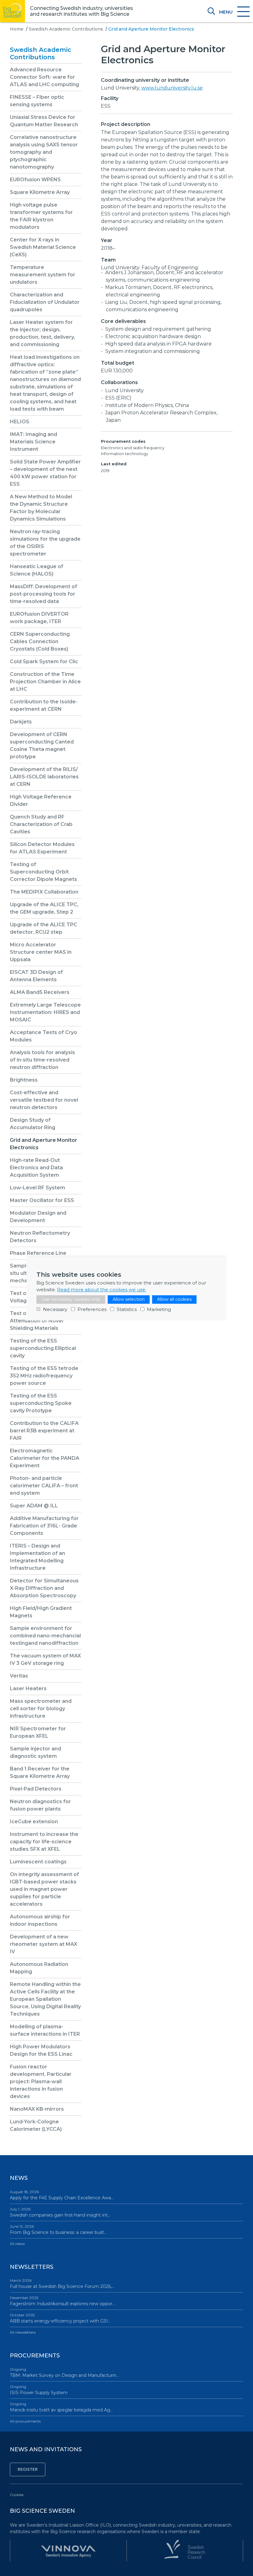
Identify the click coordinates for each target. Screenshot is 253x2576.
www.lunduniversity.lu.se (172, 88)
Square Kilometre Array (40, 192)
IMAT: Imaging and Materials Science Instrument (33, 442)
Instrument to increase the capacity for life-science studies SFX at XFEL (44, 1842)
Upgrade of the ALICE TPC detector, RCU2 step (44, 928)
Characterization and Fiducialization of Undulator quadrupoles (45, 302)
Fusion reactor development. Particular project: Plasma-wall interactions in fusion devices (41, 2082)
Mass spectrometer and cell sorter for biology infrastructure (41, 1709)
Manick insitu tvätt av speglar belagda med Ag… (61, 2407)
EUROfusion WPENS (35, 180)
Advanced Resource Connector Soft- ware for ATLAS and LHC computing (44, 77)
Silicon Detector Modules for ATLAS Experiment (42, 848)
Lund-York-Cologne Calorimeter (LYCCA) (36, 2125)
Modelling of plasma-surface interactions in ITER (45, 2030)
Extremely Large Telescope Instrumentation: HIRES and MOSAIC (45, 1012)
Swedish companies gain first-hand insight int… (60, 2212)
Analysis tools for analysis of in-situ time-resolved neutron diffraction (42, 1060)
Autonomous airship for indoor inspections (40, 1920)
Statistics (127, 1309)
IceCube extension (34, 1822)
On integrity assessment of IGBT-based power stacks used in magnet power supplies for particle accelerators (44, 1889)
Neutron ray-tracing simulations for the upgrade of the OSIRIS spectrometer (45, 543)
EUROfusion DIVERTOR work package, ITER (39, 618)
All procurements (25, 2421)
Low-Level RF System (37, 1188)
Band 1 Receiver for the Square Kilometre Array (40, 1772)
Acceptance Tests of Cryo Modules (44, 1036)
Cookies (17, 2495)
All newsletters (23, 2332)
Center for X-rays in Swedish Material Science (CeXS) (43, 247)
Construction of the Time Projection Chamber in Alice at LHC (45, 682)
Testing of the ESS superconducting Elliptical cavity (43, 1348)
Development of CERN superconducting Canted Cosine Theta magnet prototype (42, 746)
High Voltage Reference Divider (41, 800)
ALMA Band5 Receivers (40, 992)
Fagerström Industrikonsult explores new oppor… (62, 2301)
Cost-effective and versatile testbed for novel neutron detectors (44, 1100)
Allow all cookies (174, 1299)
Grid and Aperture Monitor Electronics (44, 1144)
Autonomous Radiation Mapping (39, 1968)
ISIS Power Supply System (39, 2390)
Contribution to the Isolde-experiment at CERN (44, 705)
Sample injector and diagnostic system (35, 1752)
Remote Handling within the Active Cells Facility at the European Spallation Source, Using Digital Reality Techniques (45, 1999)
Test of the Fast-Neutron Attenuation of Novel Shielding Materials (42, 1321)
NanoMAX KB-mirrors (37, 2109)
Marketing (159, 1309)
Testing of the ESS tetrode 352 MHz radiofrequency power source (44, 1376)
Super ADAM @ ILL (34, 1506)
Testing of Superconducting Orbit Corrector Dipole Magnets (44, 872)
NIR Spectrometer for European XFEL (38, 1732)
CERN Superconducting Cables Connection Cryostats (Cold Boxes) (40, 641)
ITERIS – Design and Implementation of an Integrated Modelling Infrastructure (37, 1557)
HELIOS (20, 422)
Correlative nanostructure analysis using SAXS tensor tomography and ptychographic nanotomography (44, 152)
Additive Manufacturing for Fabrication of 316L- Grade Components (44, 1526)
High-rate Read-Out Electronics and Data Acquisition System (36, 1168)
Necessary (55, 1309)
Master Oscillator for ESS (42, 1200)
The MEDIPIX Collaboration (44, 892)
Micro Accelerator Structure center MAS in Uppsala (41, 952)
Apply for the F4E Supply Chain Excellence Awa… (62, 2195)
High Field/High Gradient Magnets (41, 1612)
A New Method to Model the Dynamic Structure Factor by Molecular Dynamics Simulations (41, 508)
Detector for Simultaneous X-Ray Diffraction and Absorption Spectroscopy (44, 1588)
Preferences (92, 1309)
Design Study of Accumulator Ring (33, 1124)
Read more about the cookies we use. (102, 1290)
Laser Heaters (28, 1688)
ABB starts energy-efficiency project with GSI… (60, 2318)
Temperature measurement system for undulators (43, 275)
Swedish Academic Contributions (66, 29)
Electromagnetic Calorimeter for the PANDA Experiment (45, 1458)
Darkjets (21, 722)
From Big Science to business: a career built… (58, 2230)
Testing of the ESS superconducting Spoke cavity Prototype (41, 1403)
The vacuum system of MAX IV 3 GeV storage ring (45, 1659)
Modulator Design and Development (38, 1217)
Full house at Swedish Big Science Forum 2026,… (62, 2284)
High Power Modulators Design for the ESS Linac (41, 2050)
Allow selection (129, 1299)
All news (17, 2244)
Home (17, 29)
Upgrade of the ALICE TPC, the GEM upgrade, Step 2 (44, 908)
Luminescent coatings (38, 1862)
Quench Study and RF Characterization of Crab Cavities (41, 824)
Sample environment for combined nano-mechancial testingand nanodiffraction (45, 1636)
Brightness (24, 1080)
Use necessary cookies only (71, 1299)
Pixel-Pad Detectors (36, 1789)
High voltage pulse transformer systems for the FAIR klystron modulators (41, 216)
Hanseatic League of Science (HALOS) (37, 570)
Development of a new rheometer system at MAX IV (44, 1944)
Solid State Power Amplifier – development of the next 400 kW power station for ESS (45, 473)
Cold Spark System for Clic (44, 662)
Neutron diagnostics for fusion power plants (40, 1805)
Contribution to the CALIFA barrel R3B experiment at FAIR (44, 1431)
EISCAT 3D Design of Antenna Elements (36, 976)
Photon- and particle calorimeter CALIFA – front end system (44, 1486)
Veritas (19, 1676)
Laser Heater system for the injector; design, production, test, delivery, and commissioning (42, 333)
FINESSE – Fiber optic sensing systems (37, 101)
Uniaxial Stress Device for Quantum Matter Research (44, 121)
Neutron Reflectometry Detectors (40, 1237)
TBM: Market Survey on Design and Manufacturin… (64, 2373)
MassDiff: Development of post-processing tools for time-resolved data (44, 594)
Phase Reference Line (38, 1253)
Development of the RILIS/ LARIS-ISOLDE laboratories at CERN (44, 777)
